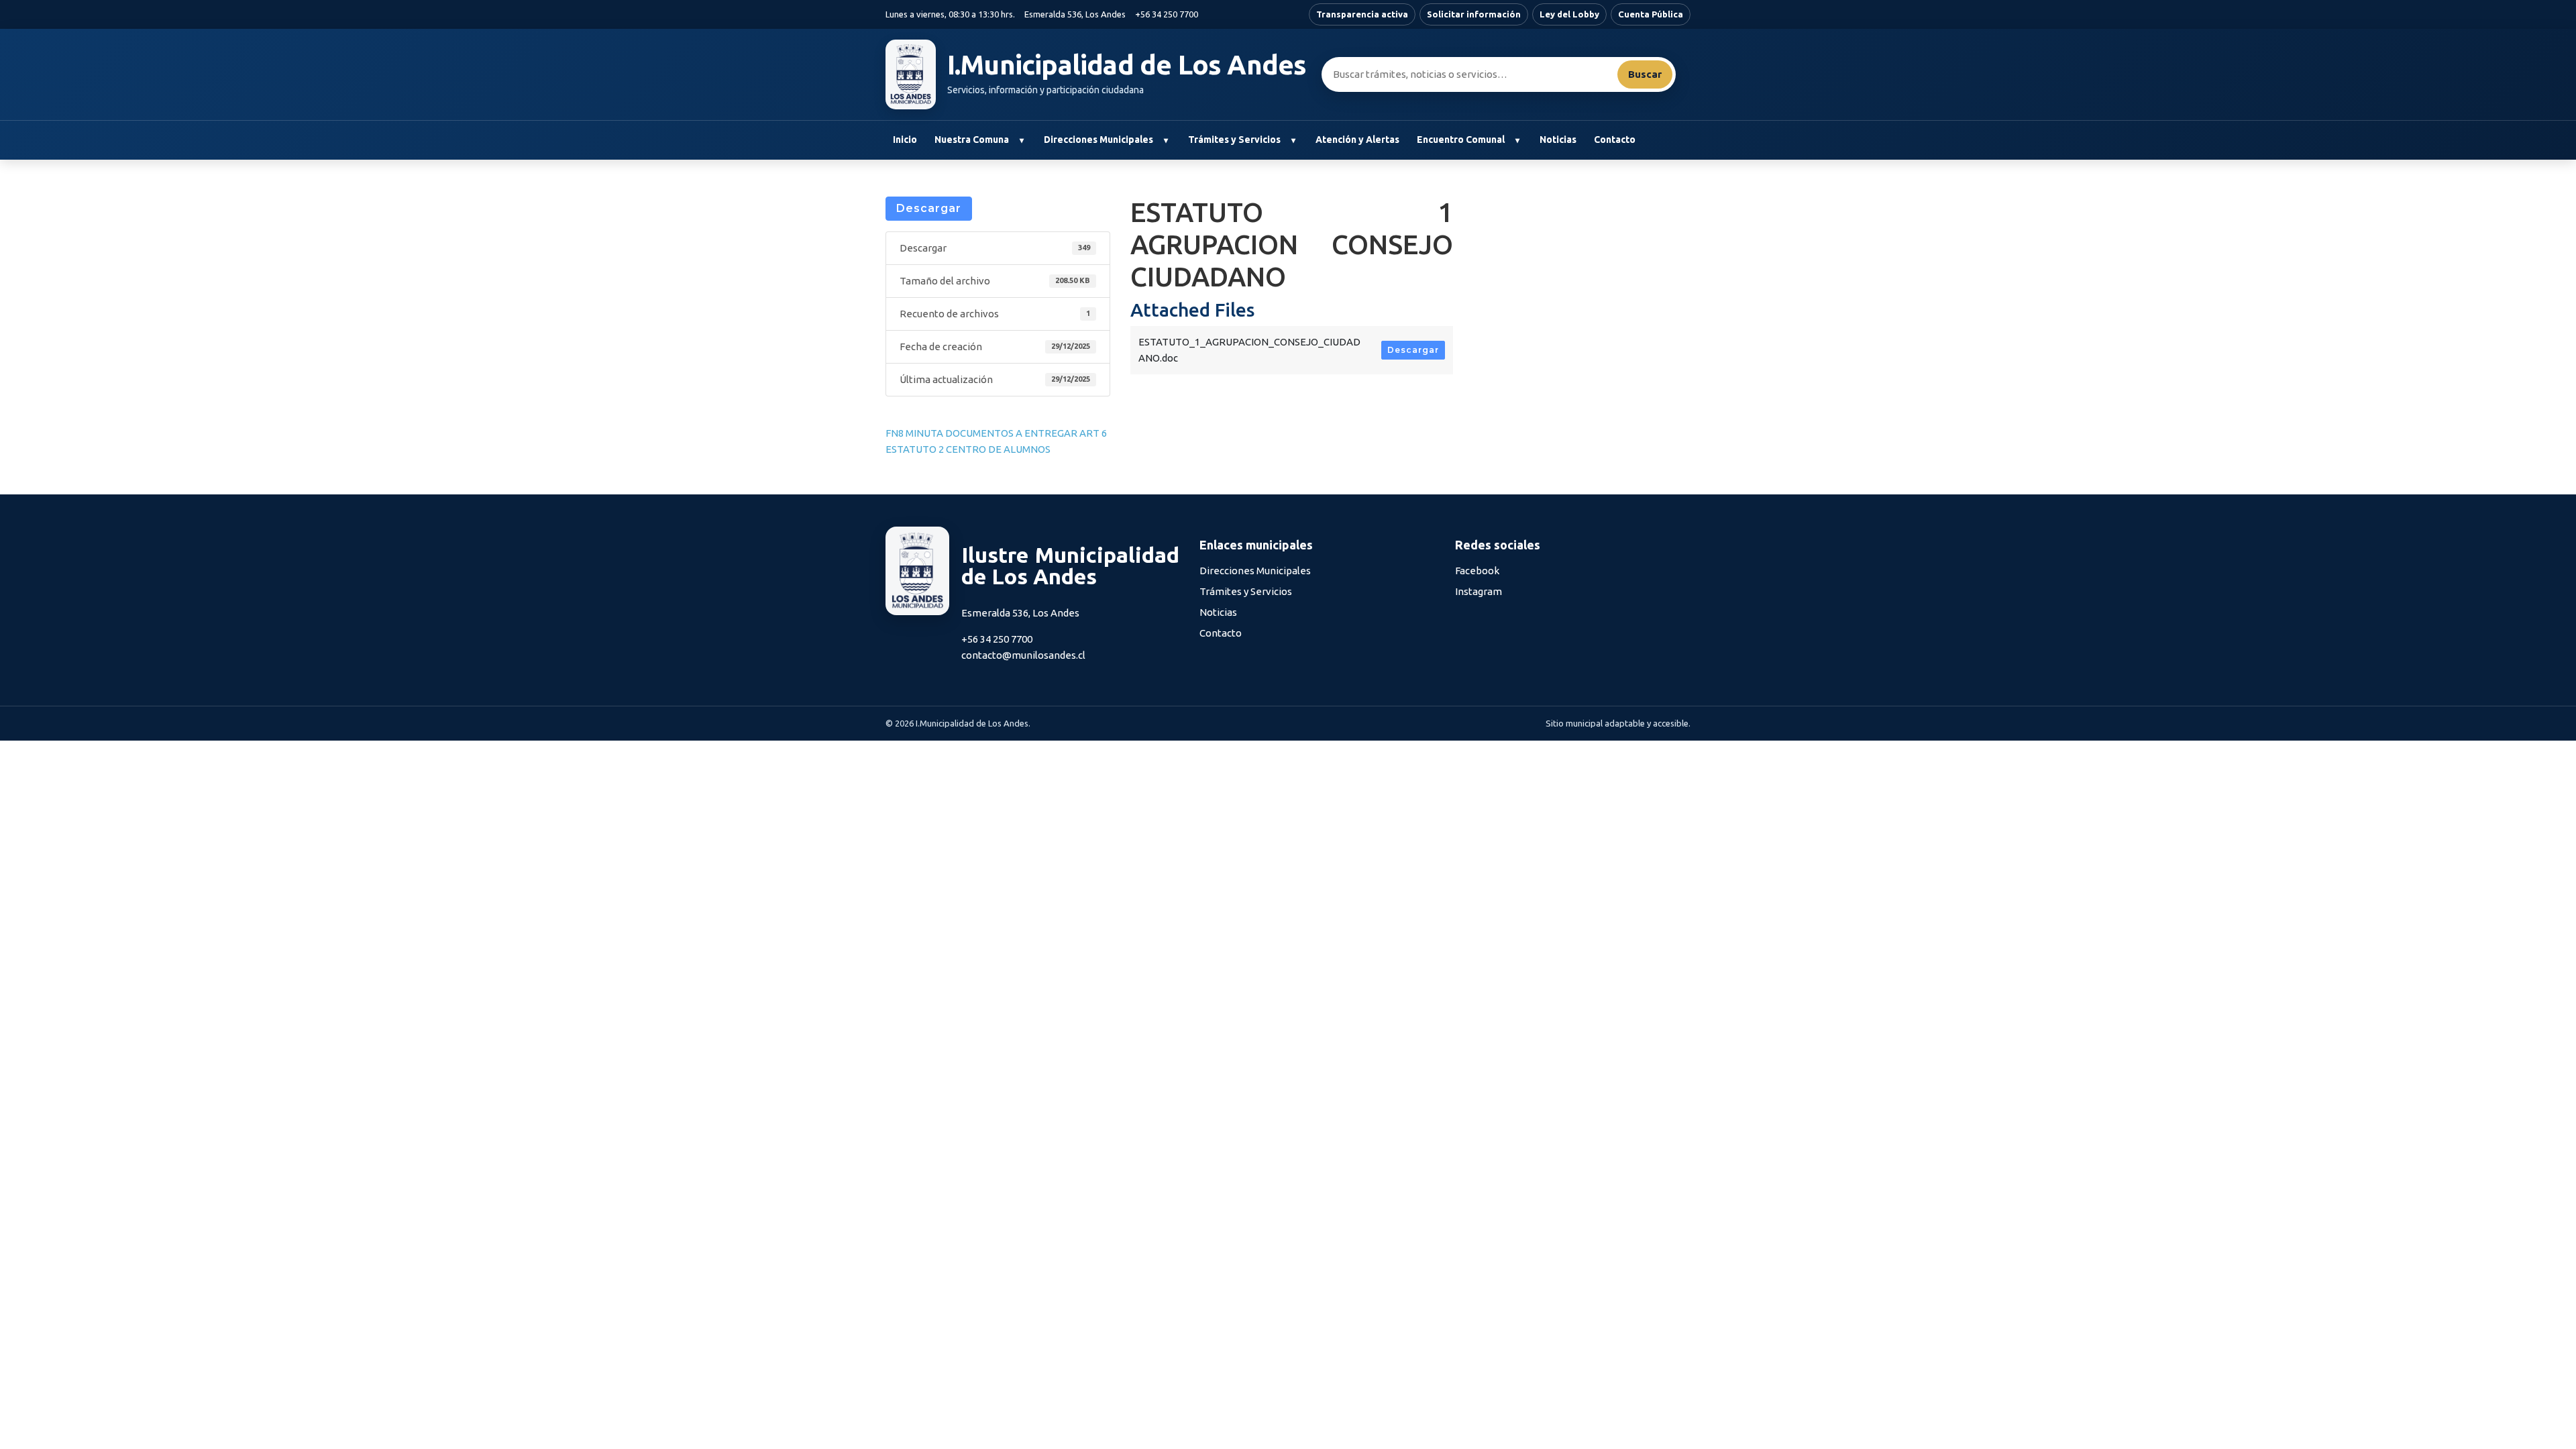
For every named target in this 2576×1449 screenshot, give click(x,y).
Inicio (905, 140)
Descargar (929, 208)
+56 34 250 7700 (1167, 14)
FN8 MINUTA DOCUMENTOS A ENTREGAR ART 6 (996, 433)
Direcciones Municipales (1098, 140)
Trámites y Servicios (1234, 140)
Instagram (1479, 591)
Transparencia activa (1362, 14)
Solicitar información (1474, 14)
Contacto (1615, 140)
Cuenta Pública (1651, 14)
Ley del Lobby (1569, 14)
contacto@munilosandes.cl (1023, 655)
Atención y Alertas (1357, 140)
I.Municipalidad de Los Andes (1127, 65)
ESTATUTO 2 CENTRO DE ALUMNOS (968, 449)
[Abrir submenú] (1021, 140)
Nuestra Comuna (972, 140)
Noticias (1558, 140)
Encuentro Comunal (1461, 140)
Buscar (1645, 74)
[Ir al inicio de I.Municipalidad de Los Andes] (911, 74)
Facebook (1477, 571)
